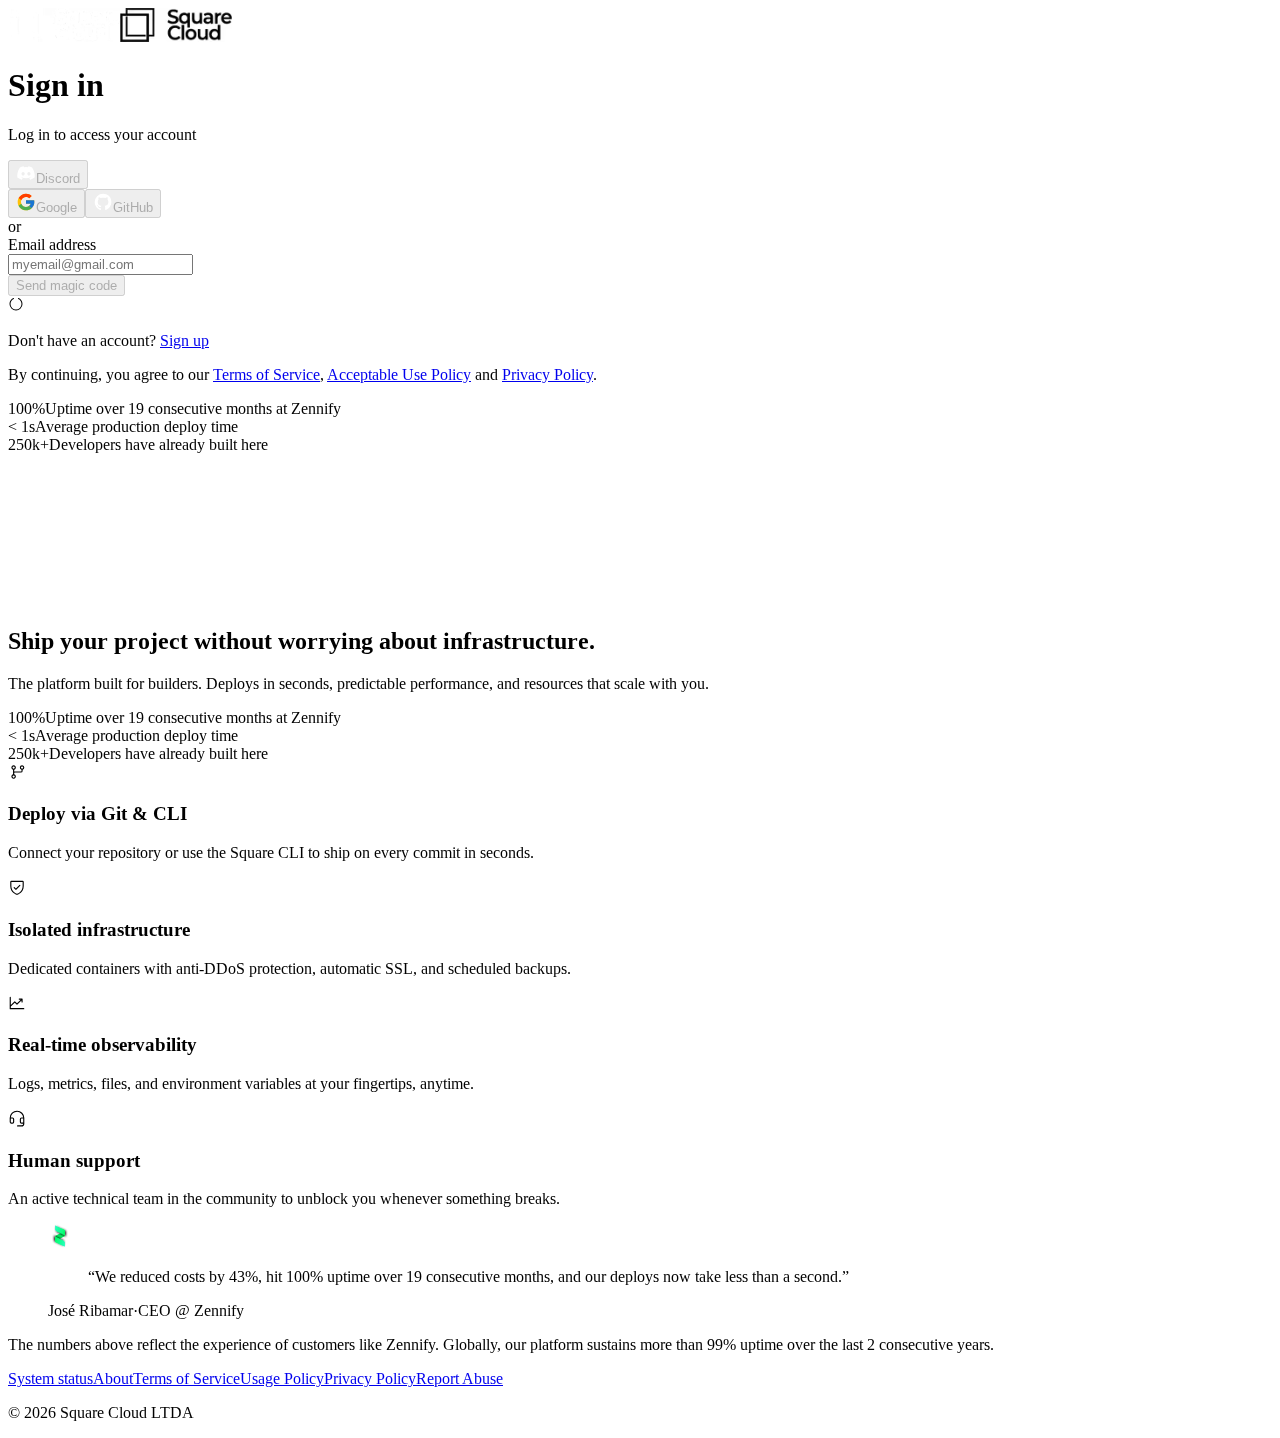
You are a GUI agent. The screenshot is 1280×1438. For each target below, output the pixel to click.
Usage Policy (282, 1378)
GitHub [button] (133, 207)
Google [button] (56, 207)
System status (50, 1378)
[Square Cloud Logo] (120, 36)
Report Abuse (459, 1378)
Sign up (184, 340)
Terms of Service (266, 374)
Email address (52, 244)
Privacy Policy (547, 374)
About (113, 1378)
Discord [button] (58, 178)
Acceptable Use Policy (399, 374)
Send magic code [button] (66, 285)
